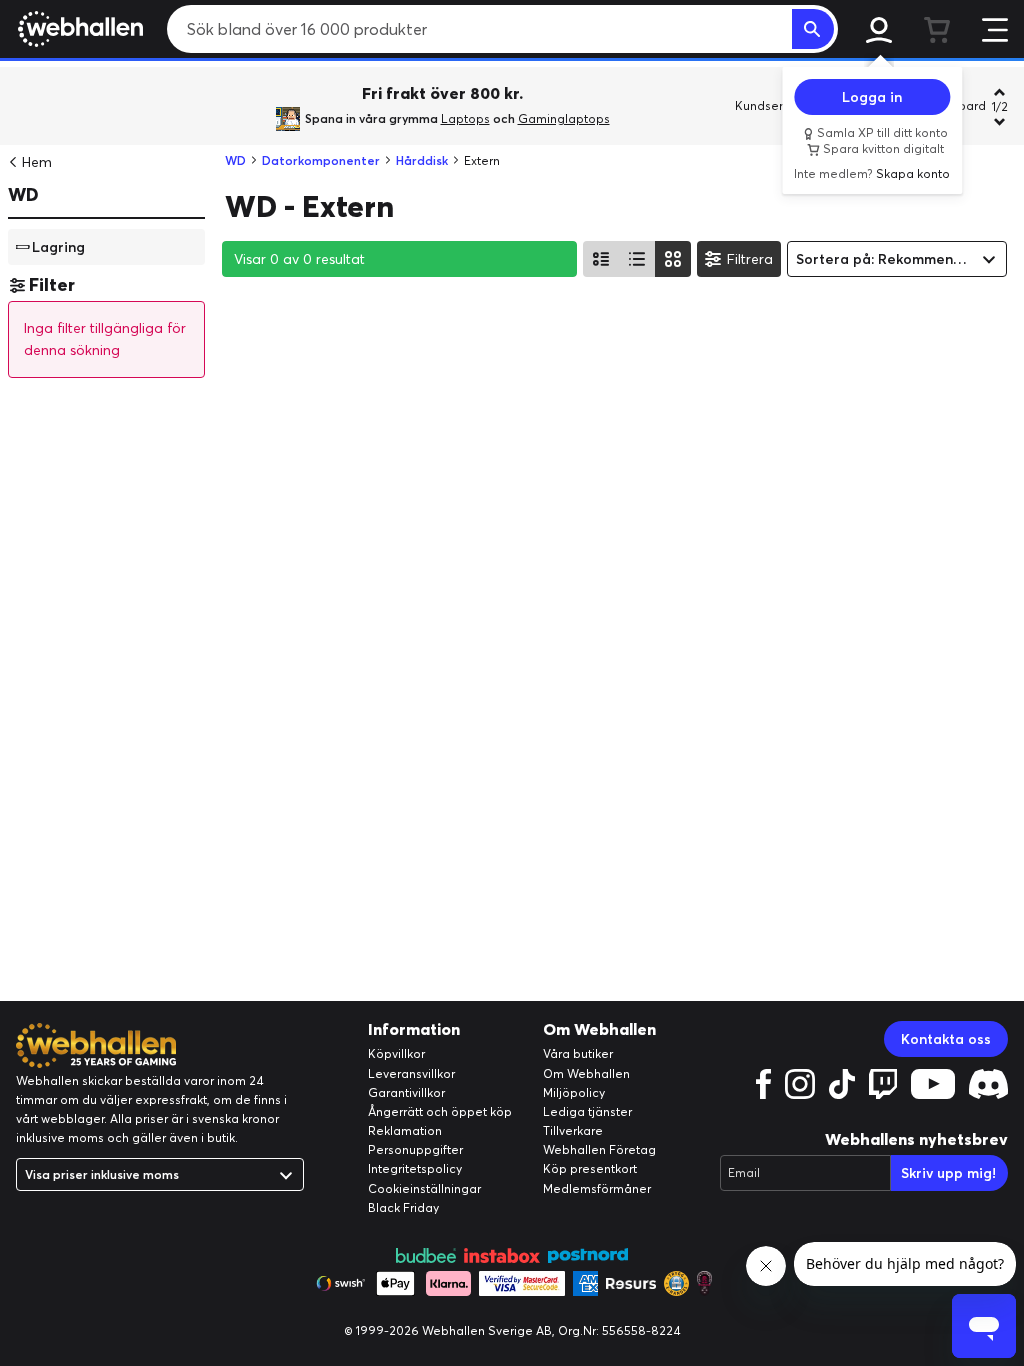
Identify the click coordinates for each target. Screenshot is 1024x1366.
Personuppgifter (415, 1149)
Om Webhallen (586, 1073)
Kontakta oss (946, 1039)
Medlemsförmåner (597, 1188)
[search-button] (813, 29)
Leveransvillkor (411, 1073)
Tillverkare (573, 1130)
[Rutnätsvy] (673, 259)
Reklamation (405, 1130)
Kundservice (771, 105)
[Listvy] (601, 259)
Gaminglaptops (564, 118)
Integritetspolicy (415, 1168)
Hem (37, 162)
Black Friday (403, 1207)
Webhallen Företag (599, 1149)
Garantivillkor (406, 1092)
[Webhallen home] (77, 29)
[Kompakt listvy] (637, 259)
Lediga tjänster (587, 1111)
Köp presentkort (590, 1168)
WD (23, 194)
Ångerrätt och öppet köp (440, 1111)
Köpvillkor (396, 1053)
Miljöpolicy (574, 1092)
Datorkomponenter (321, 160)
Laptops (465, 118)
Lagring (58, 246)
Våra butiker (578, 1053)
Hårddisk (422, 160)
